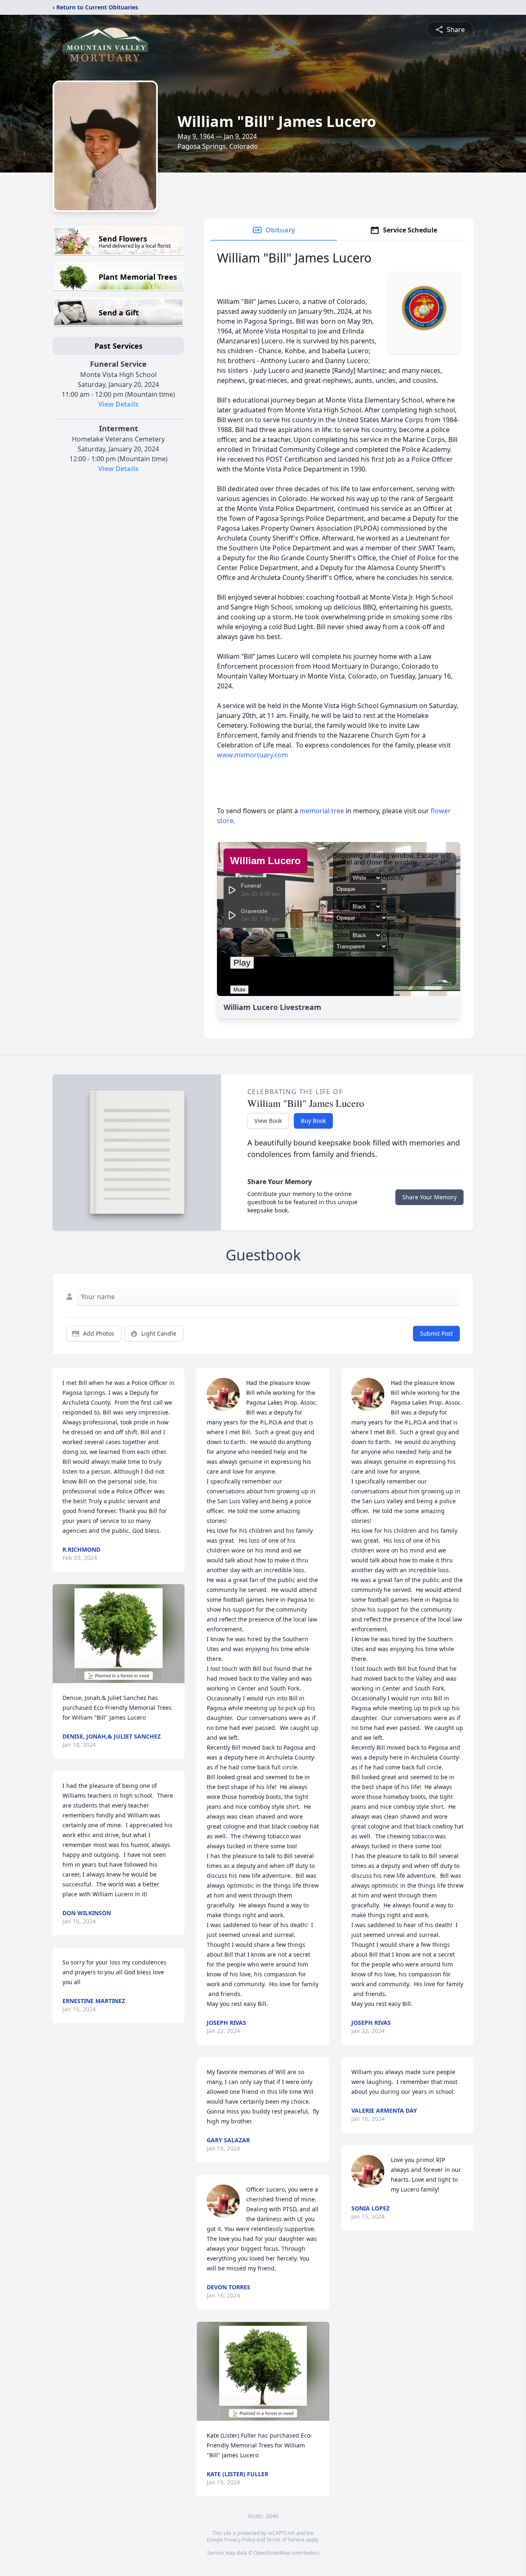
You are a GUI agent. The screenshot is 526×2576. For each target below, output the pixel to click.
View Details (118, 404)
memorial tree (322, 811)
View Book (268, 1121)
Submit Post (436, 1333)
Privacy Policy (240, 2540)
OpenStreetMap (272, 2553)
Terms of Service (285, 2540)
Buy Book (313, 1121)
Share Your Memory (429, 1197)
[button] (119, 1634)
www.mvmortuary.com (253, 755)
